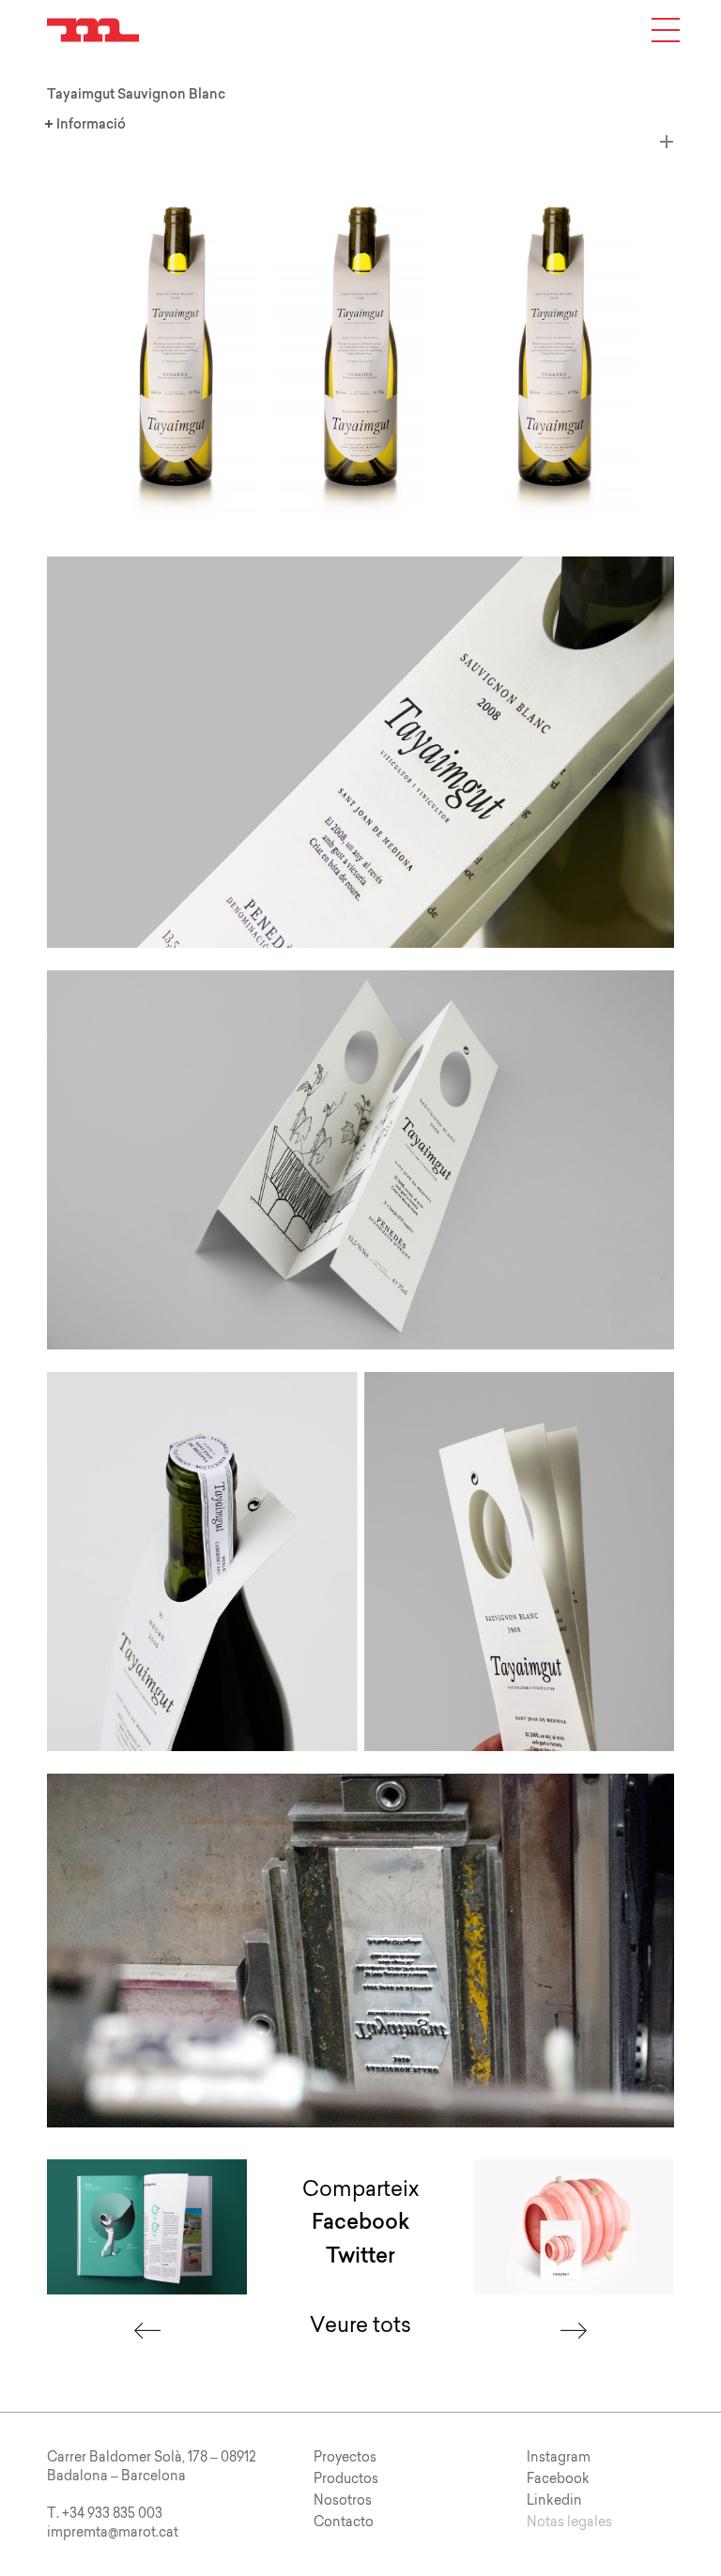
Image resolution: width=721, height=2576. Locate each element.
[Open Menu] (666, 30)
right (574, 2331)
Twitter (360, 2256)
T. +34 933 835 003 (105, 2513)
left (147, 2331)
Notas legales (569, 2522)
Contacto (344, 2522)
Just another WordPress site (93, 30)
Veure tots (360, 2324)
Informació (66, 124)
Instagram (559, 2457)
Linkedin (554, 2500)
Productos (346, 2478)
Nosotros (343, 2500)
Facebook (360, 2222)
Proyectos (345, 2457)
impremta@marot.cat (113, 2532)
